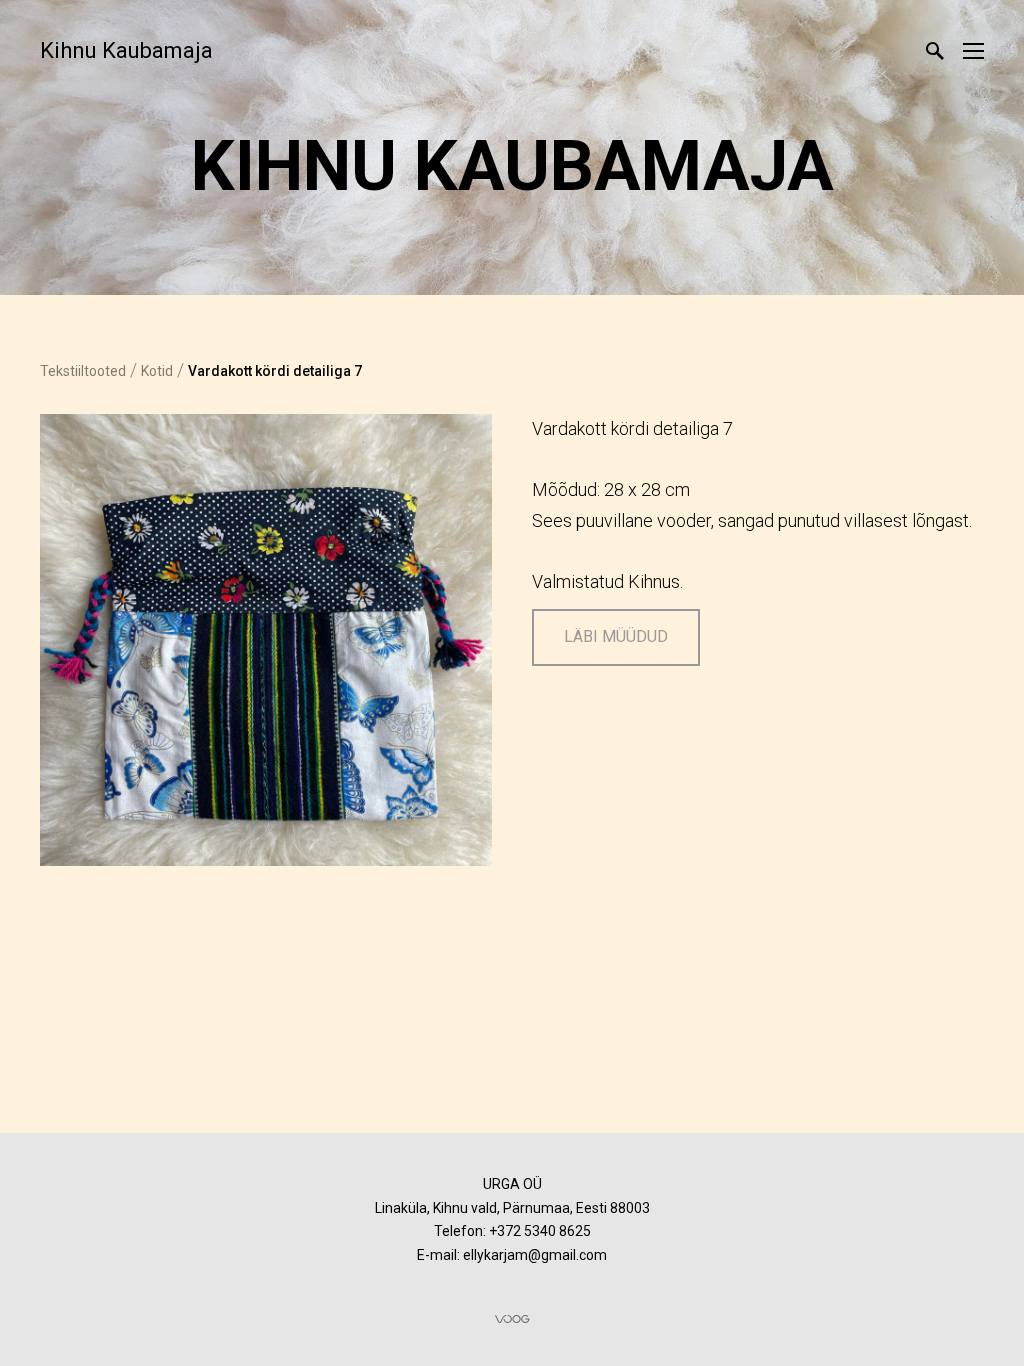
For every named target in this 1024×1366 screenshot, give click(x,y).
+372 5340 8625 (540, 1231)
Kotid (157, 371)
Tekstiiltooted (83, 371)
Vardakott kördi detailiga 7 (275, 371)
